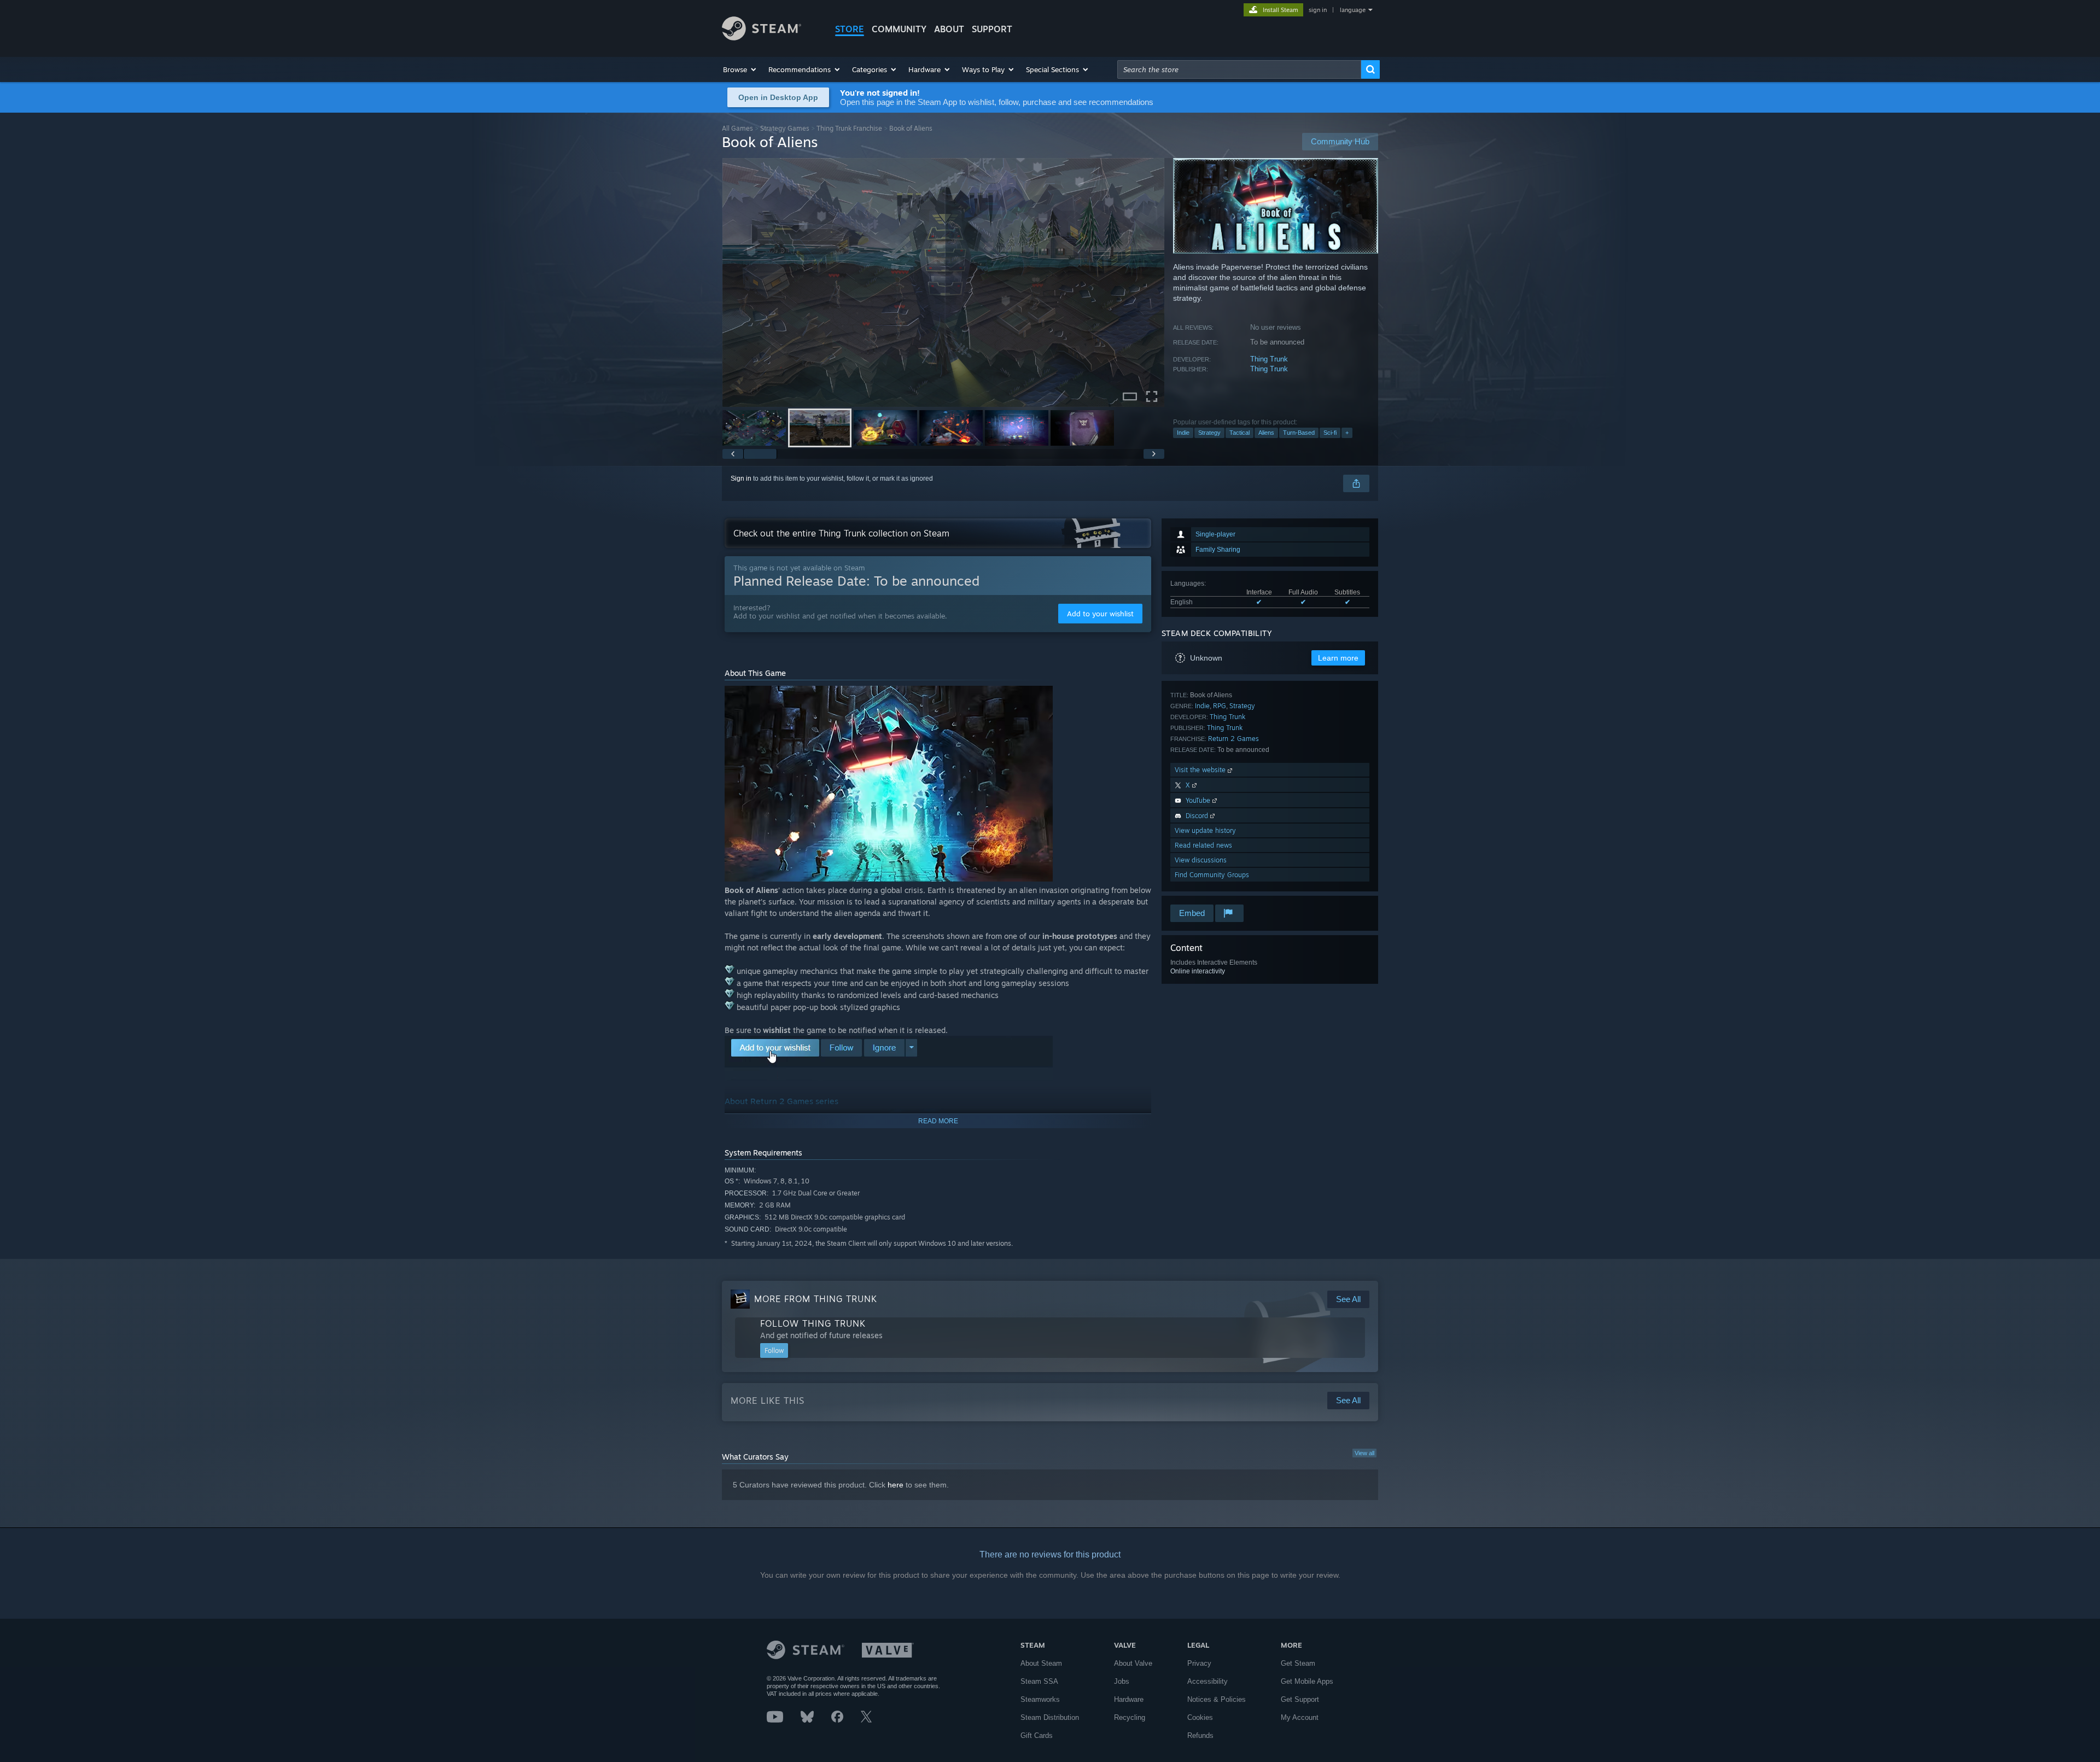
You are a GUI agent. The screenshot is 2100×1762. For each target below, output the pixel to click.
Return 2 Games (1233, 739)
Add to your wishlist (1100, 614)
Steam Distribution (1050, 1717)
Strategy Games (785, 128)
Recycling (1130, 1717)
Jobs (1122, 1681)
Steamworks (1040, 1699)
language (1353, 10)
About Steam (1041, 1663)
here (896, 1485)
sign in (1318, 10)
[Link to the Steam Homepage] (762, 37)
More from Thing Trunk (816, 1299)
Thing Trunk (1269, 359)
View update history (1205, 830)
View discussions (1201, 860)
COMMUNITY (899, 29)
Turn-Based (1299, 433)
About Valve (1133, 1663)
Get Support (1300, 1699)
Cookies (1200, 1717)
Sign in (741, 479)
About (949, 29)
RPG (1220, 706)
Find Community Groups (1212, 875)
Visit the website (1201, 770)
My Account (1300, 1717)
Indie (1183, 433)
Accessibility (1207, 1681)
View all (1364, 1453)
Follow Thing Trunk (813, 1323)
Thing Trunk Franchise (849, 128)
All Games (737, 128)
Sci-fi (1330, 433)
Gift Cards (1037, 1735)
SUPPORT (992, 29)
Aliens (1266, 433)
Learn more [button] (1338, 658)
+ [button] (1347, 433)
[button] (740, 69)
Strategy (1209, 433)
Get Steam (1298, 1663)
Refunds (1200, 1735)
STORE (850, 29)
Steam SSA (1039, 1681)
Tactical (1239, 433)
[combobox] (1239, 69)
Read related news (1203, 845)
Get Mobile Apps (1307, 1681)
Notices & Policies (1217, 1699)
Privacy (1199, 1663)
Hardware (1129, 1699)
